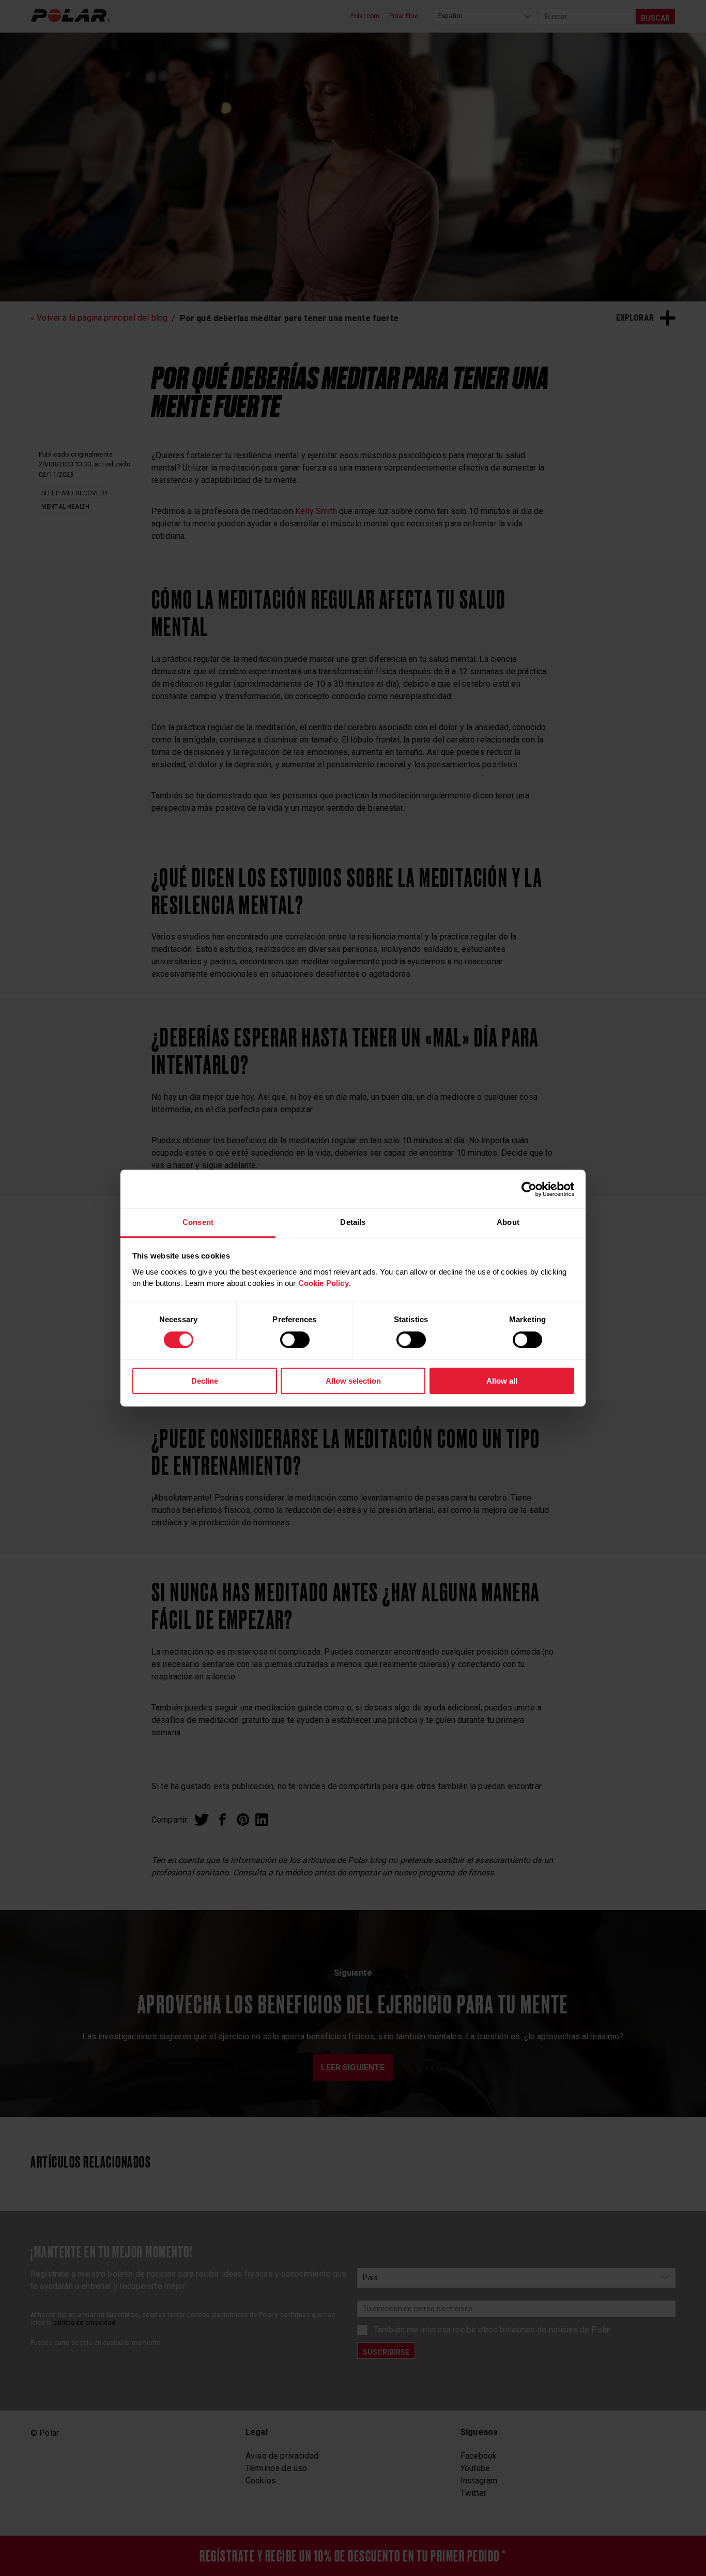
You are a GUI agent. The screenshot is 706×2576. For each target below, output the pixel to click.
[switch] (295, 1340)
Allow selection (353, 1381)
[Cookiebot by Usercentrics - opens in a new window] (529, 1189)
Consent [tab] (198, 1222)
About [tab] (508, 1222)
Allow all (502, 1381)
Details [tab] (353, 1222)
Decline (205, 1381)
